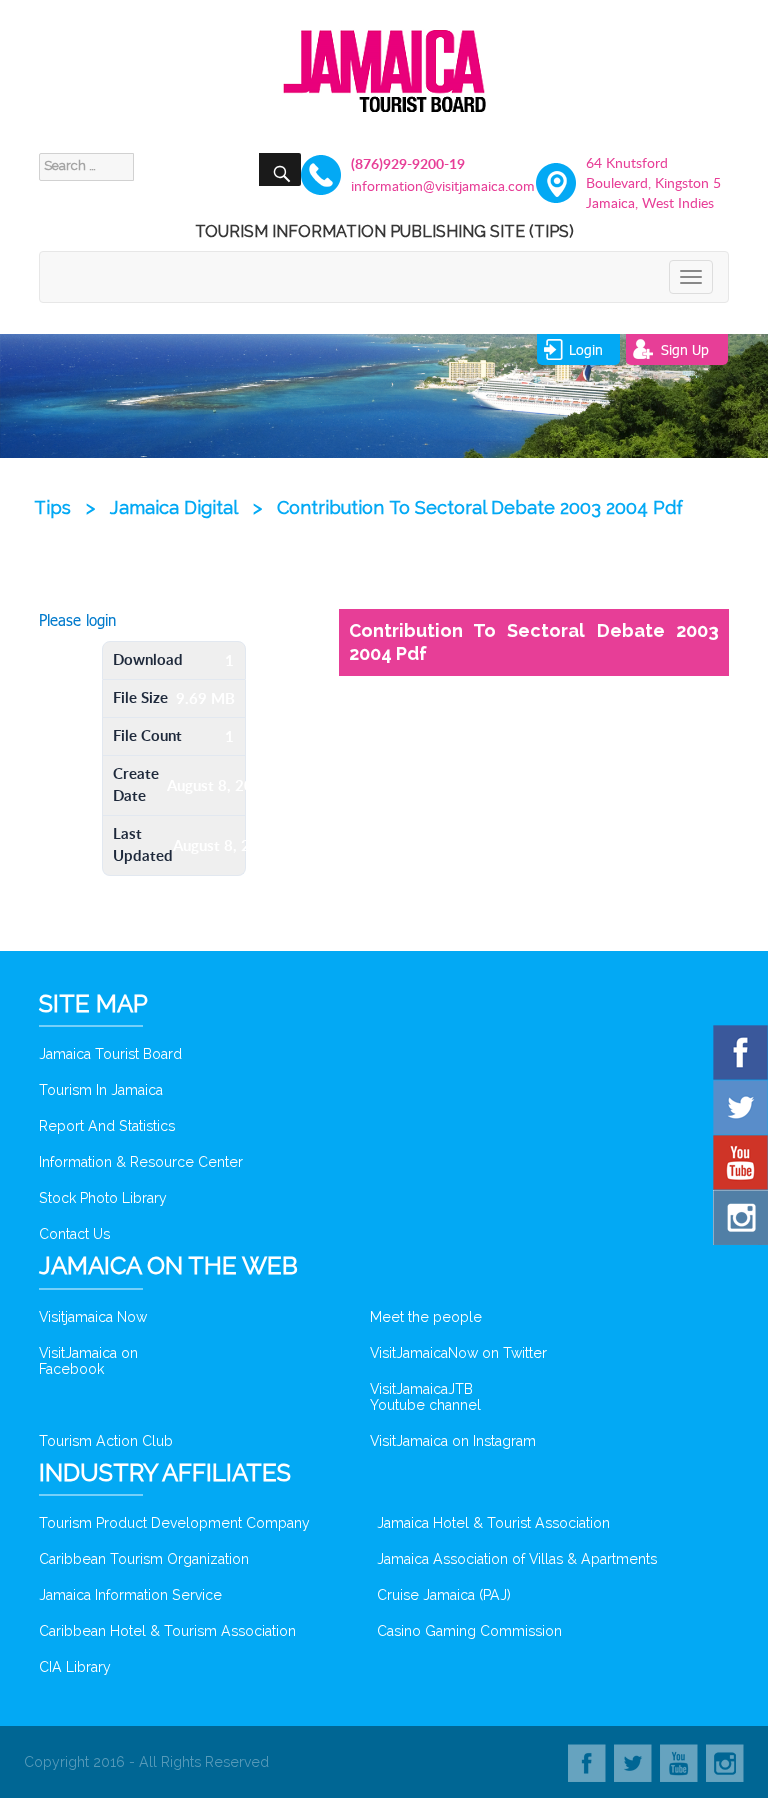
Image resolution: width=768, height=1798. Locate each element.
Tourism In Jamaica (101, 1090)
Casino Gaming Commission (469, 1631)
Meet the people (426, 1317)
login (586, 349)
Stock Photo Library (103, 1198)
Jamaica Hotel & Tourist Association (493, 1523)
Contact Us (74, 1234)
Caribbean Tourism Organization (144, 1559)
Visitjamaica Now (93, 1317)
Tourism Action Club (106, 1441)
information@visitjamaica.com (419, 185)
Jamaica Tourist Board (110, 1054)
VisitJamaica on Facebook (88, 1361)
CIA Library (75, 1667)
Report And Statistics (107, 1126)
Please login (77, 620)
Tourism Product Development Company (174, 1523)
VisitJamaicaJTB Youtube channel (425, 1397)
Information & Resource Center (141, 1162)
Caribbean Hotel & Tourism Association (167, 1631)
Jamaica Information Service (130, 1595)
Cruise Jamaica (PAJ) (444, 1595)
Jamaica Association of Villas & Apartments (517, 1559)
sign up (685, 349)
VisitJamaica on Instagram (453, 1441)
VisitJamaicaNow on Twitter (458, 1353)
